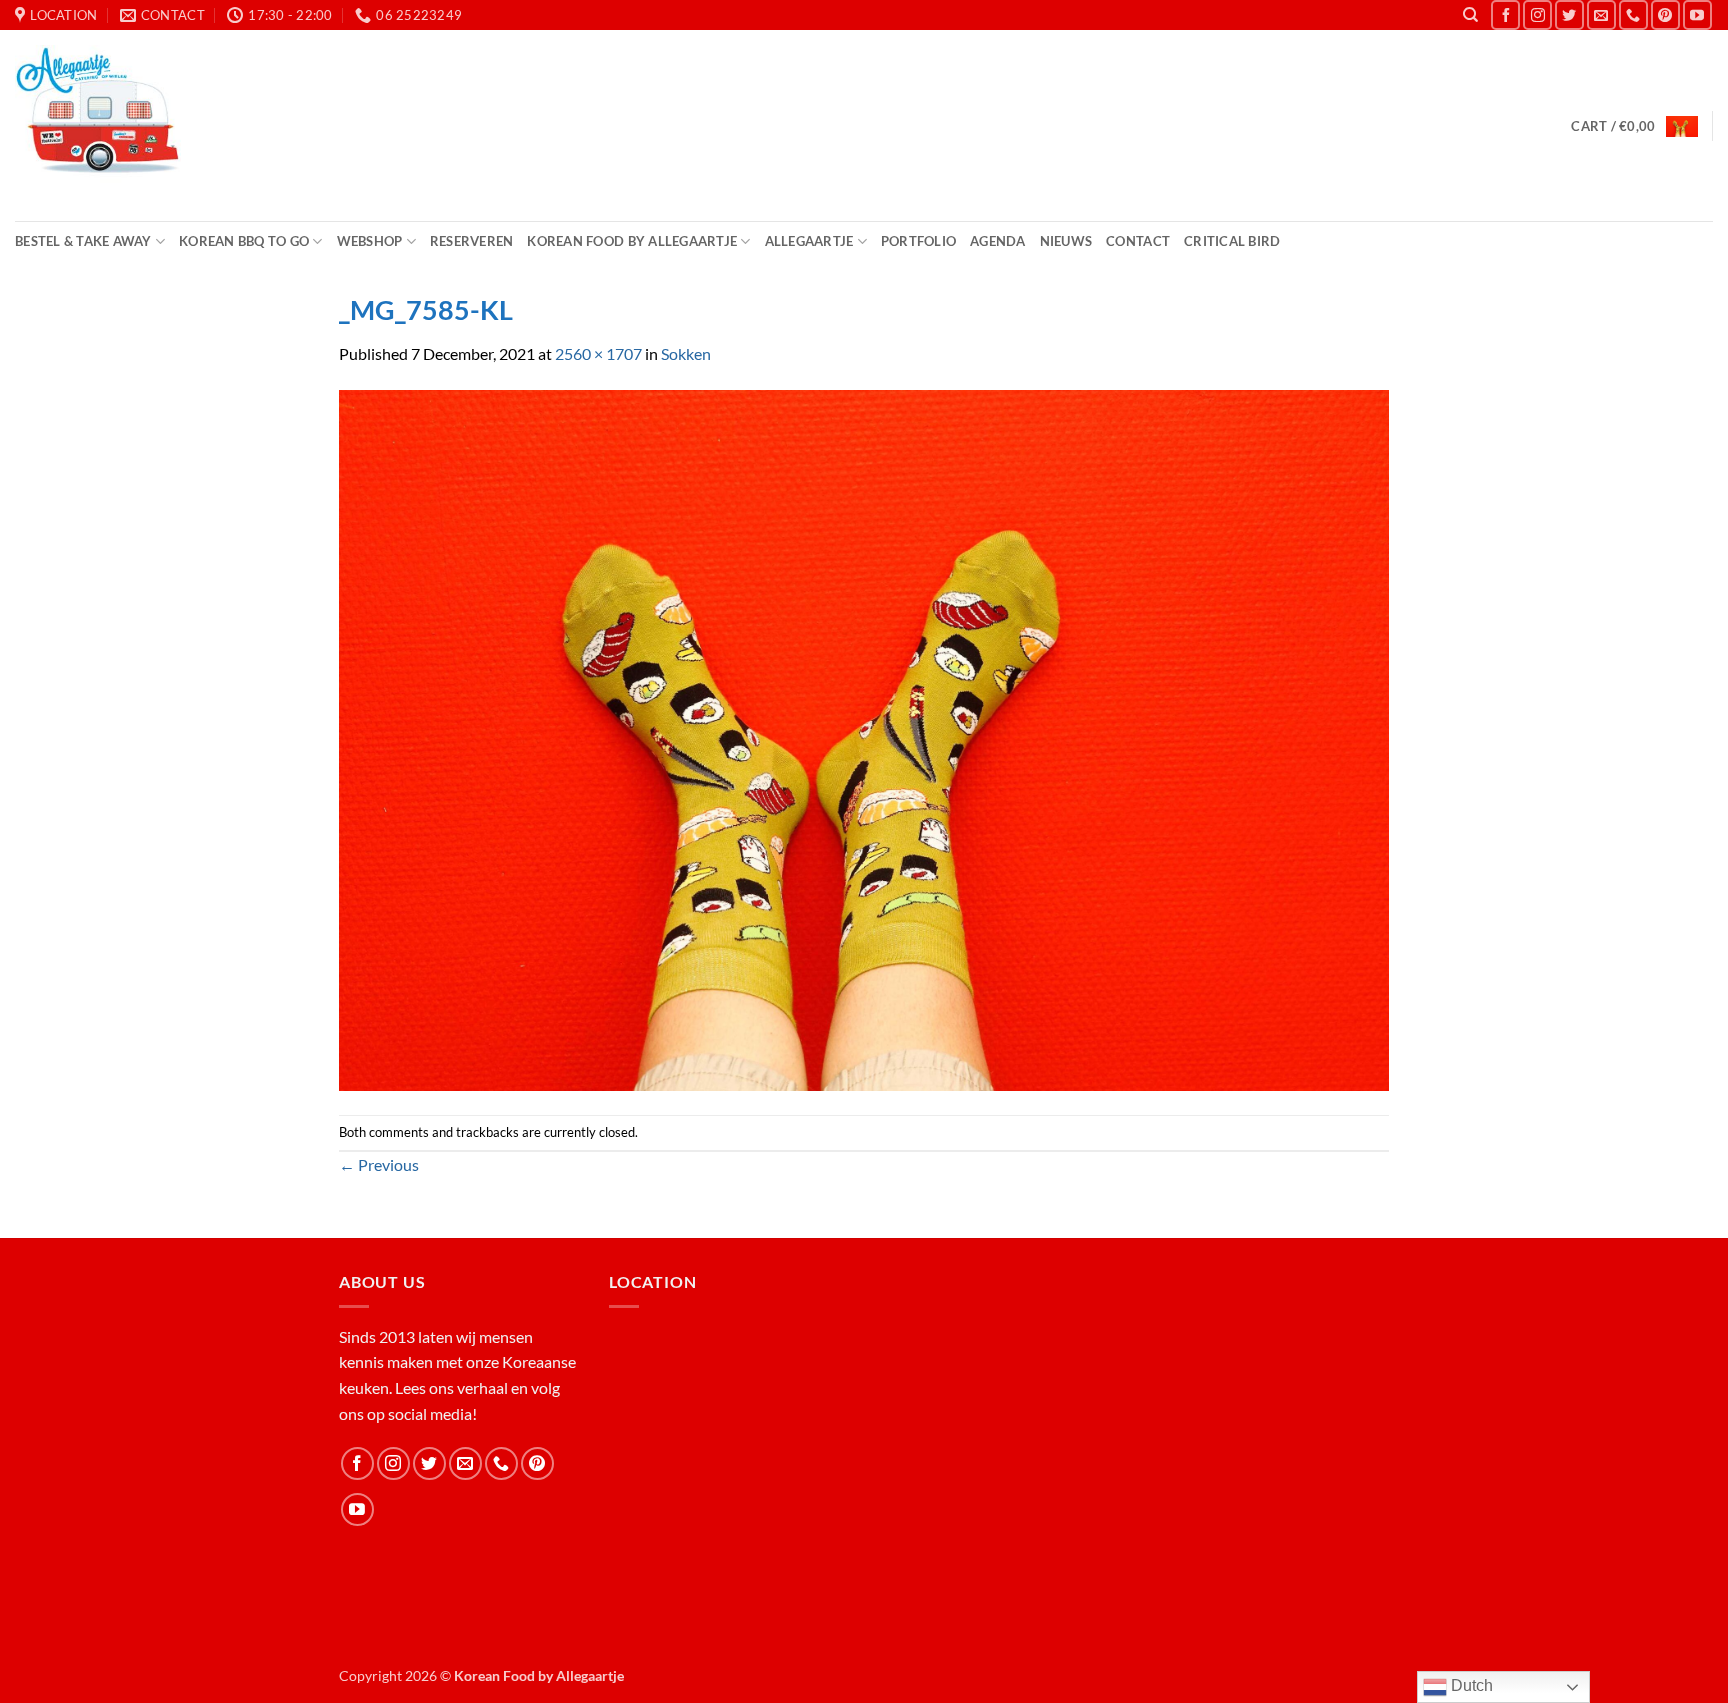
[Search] (1470, 15)
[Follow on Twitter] (1569, 14)
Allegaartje (809, 241)
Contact (1138, 241)
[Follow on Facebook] (1505, 14)
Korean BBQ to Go (244, 241)
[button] (1634, 126)
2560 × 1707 (598, 353)
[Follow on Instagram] (1537, 14)
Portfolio (918, 241)
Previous (379, 1164)
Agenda (998, 241)
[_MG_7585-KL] (864, 738)
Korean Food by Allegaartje (632, 241)
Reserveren (472, 241)
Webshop (370, 241)
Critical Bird (1232, 241)
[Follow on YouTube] (1697, 14)
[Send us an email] (1601, 14)
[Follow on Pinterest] (1665, 14)
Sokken (686, 353)
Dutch (1470, 1685)
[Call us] (1633, 14)
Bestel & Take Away (83, 241)
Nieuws (1066, 241)
